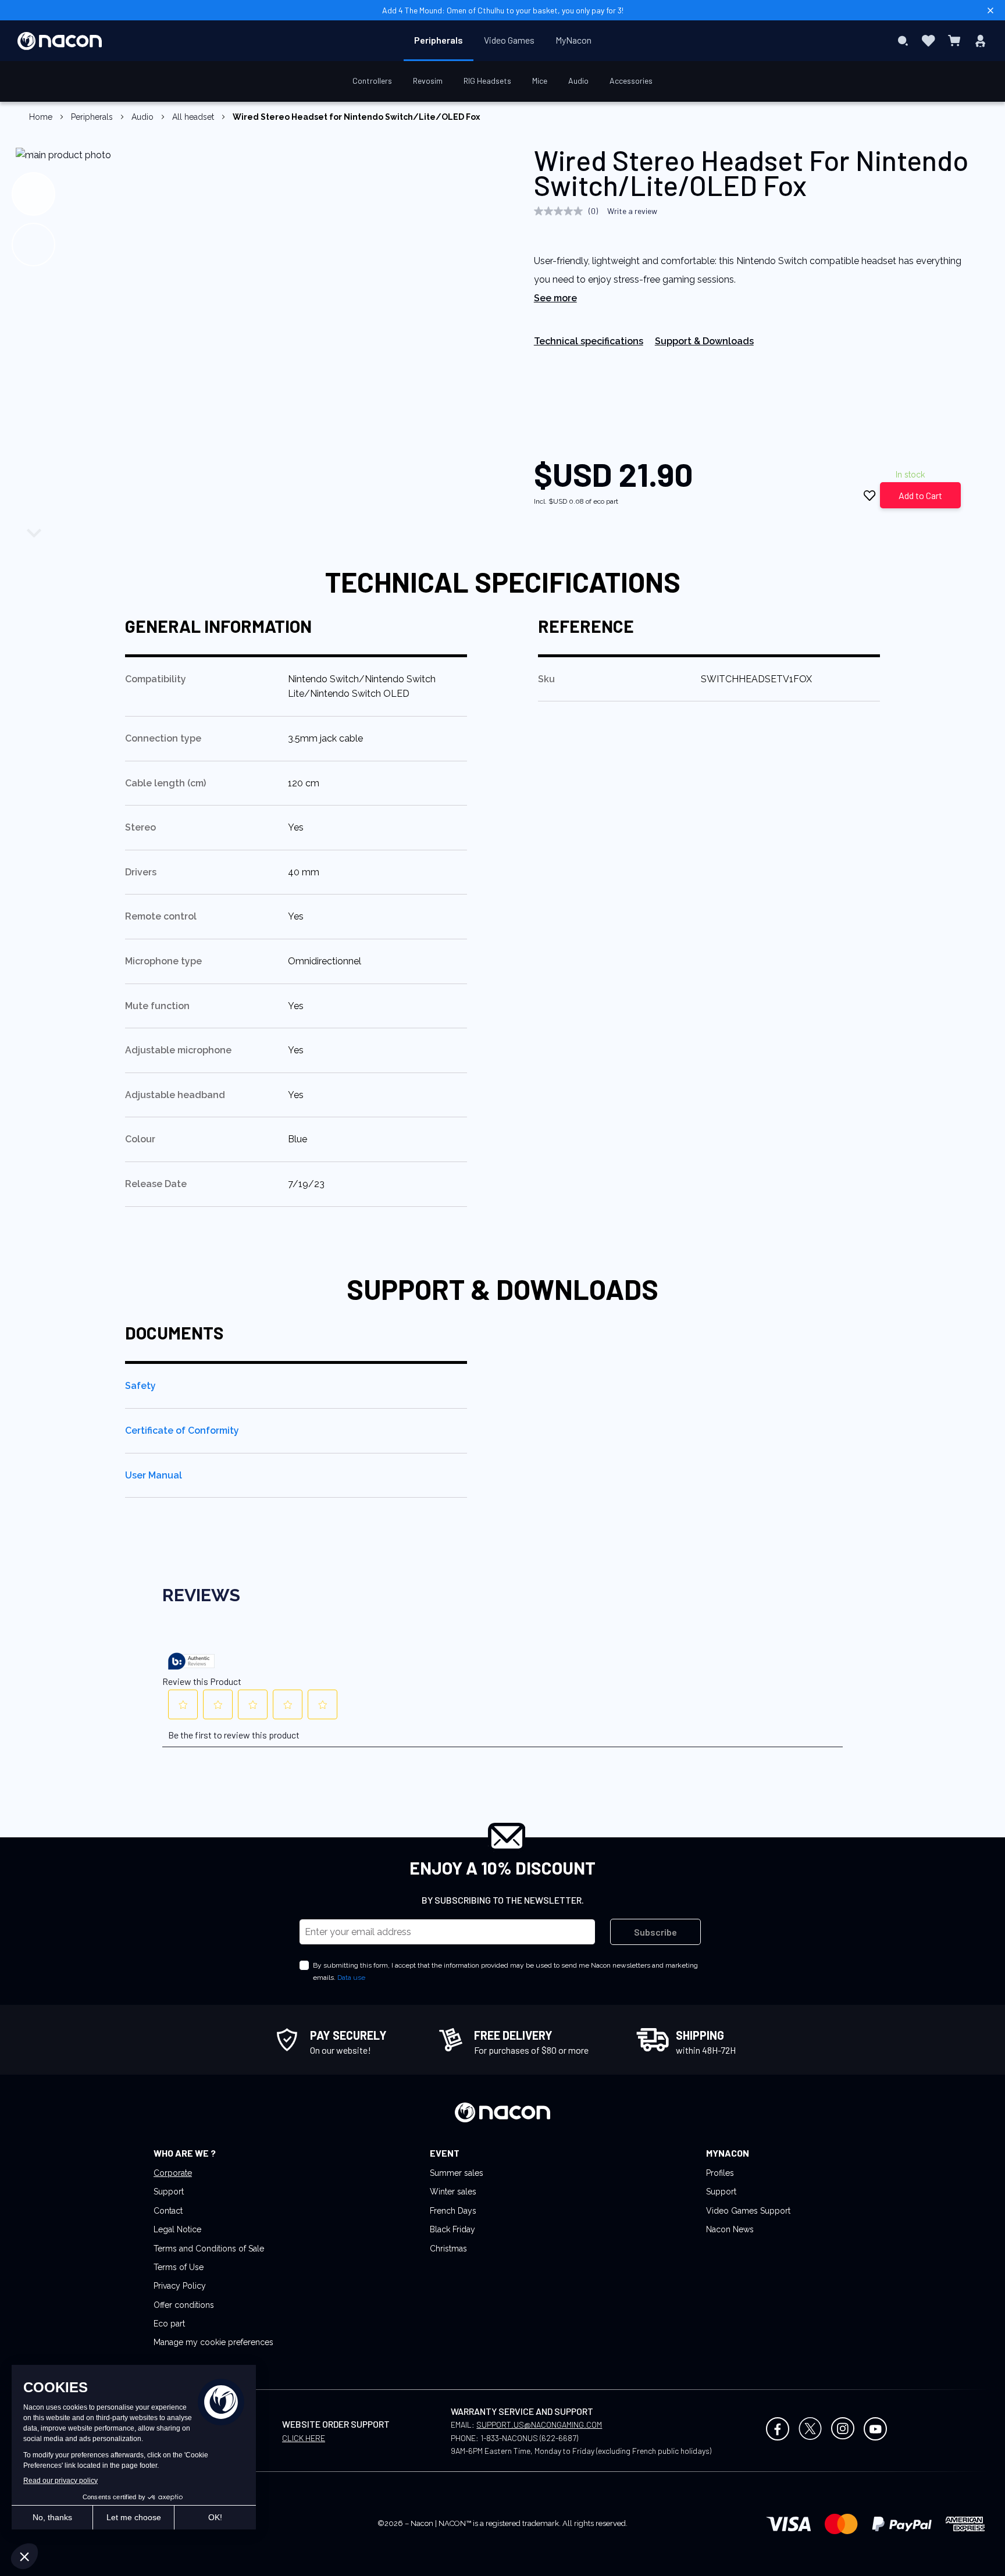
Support (169, 2192)
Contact (168, 2211)
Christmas (448, 2249)
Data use (351, 1978)
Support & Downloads (704, 341)
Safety (140, 1386)
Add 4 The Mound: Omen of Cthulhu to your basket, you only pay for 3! (503, 10)
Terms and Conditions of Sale (209, 2249)
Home (41, 117)
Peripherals (92, 117)
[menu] (503, 41)
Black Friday (452, 2229)
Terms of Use (179, 2267)
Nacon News (730, 2229)
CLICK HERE (304, 2438)
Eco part (169, 2324)
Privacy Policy (180, 2286)
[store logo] (60, 41)
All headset (193, 117)
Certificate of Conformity (182, 1430)
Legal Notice (177, 2229)
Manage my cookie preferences (213, 2342)
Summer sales (457, 2173)
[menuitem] (439, 40)
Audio (142, 117)
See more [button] (555, 298)
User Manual (154, 1475)
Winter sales (453, 2192)
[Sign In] (980, 41)
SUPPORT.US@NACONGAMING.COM (539, 2424)
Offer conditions (184, 2305)
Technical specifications (589, 341)
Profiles (720, 2173)
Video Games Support (748, 2211)
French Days (453, 2211)
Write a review (632, 211)
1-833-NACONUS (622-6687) (529, 2438)
